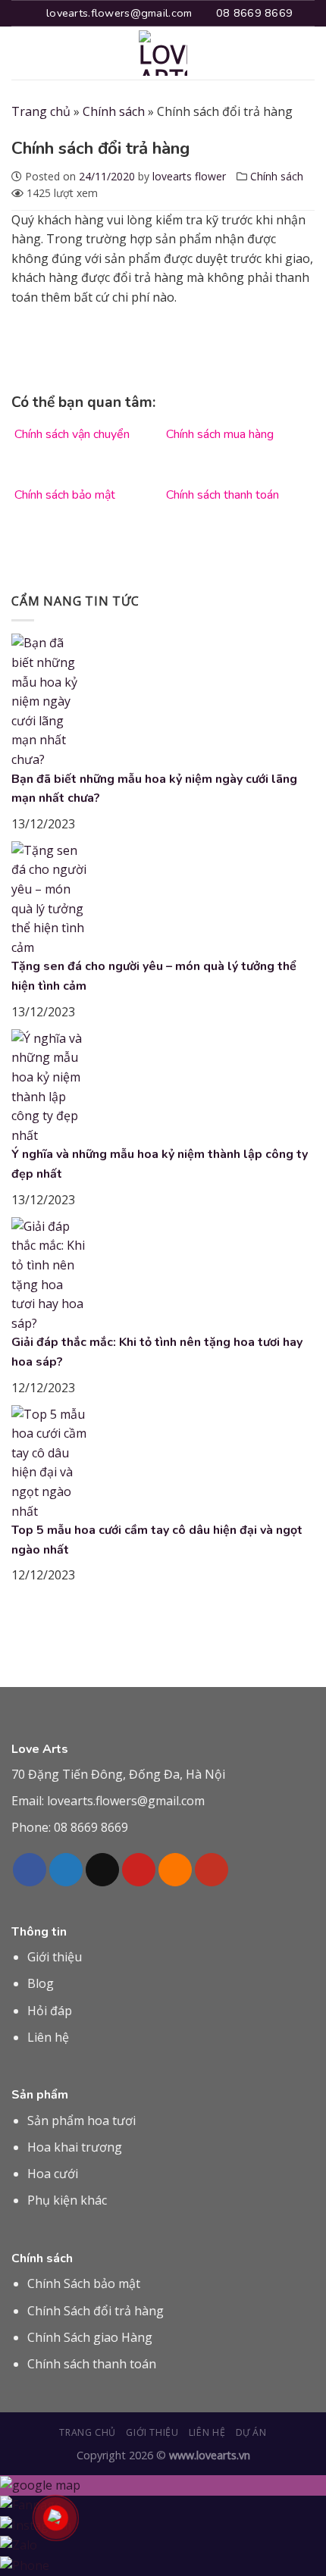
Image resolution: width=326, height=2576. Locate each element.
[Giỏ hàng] (307, 53)
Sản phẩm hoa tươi (81, 2121)
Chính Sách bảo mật (84, 2283)
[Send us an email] (102, 1870)
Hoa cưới (53, 2174)
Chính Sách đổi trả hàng (96, 2311)
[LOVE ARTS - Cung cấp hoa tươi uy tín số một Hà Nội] (163, 53)
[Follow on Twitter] (66, 1870)
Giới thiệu (55, 1957)
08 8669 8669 (91, 1827)
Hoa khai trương (75, 2147)
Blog (41, 1983)
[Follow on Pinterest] (139, 1870)
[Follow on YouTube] (212, 1870)
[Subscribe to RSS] (175, 1870)
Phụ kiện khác (67, 2200)
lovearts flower (189, 176)
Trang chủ (41, 111)
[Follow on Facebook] (30, 1870)
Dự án (251, 2432)
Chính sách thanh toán (92, 2364)
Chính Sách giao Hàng (90, 2337)
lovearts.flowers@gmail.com (126, 1801)
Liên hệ (48, 2037)
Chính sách (114, 111)
